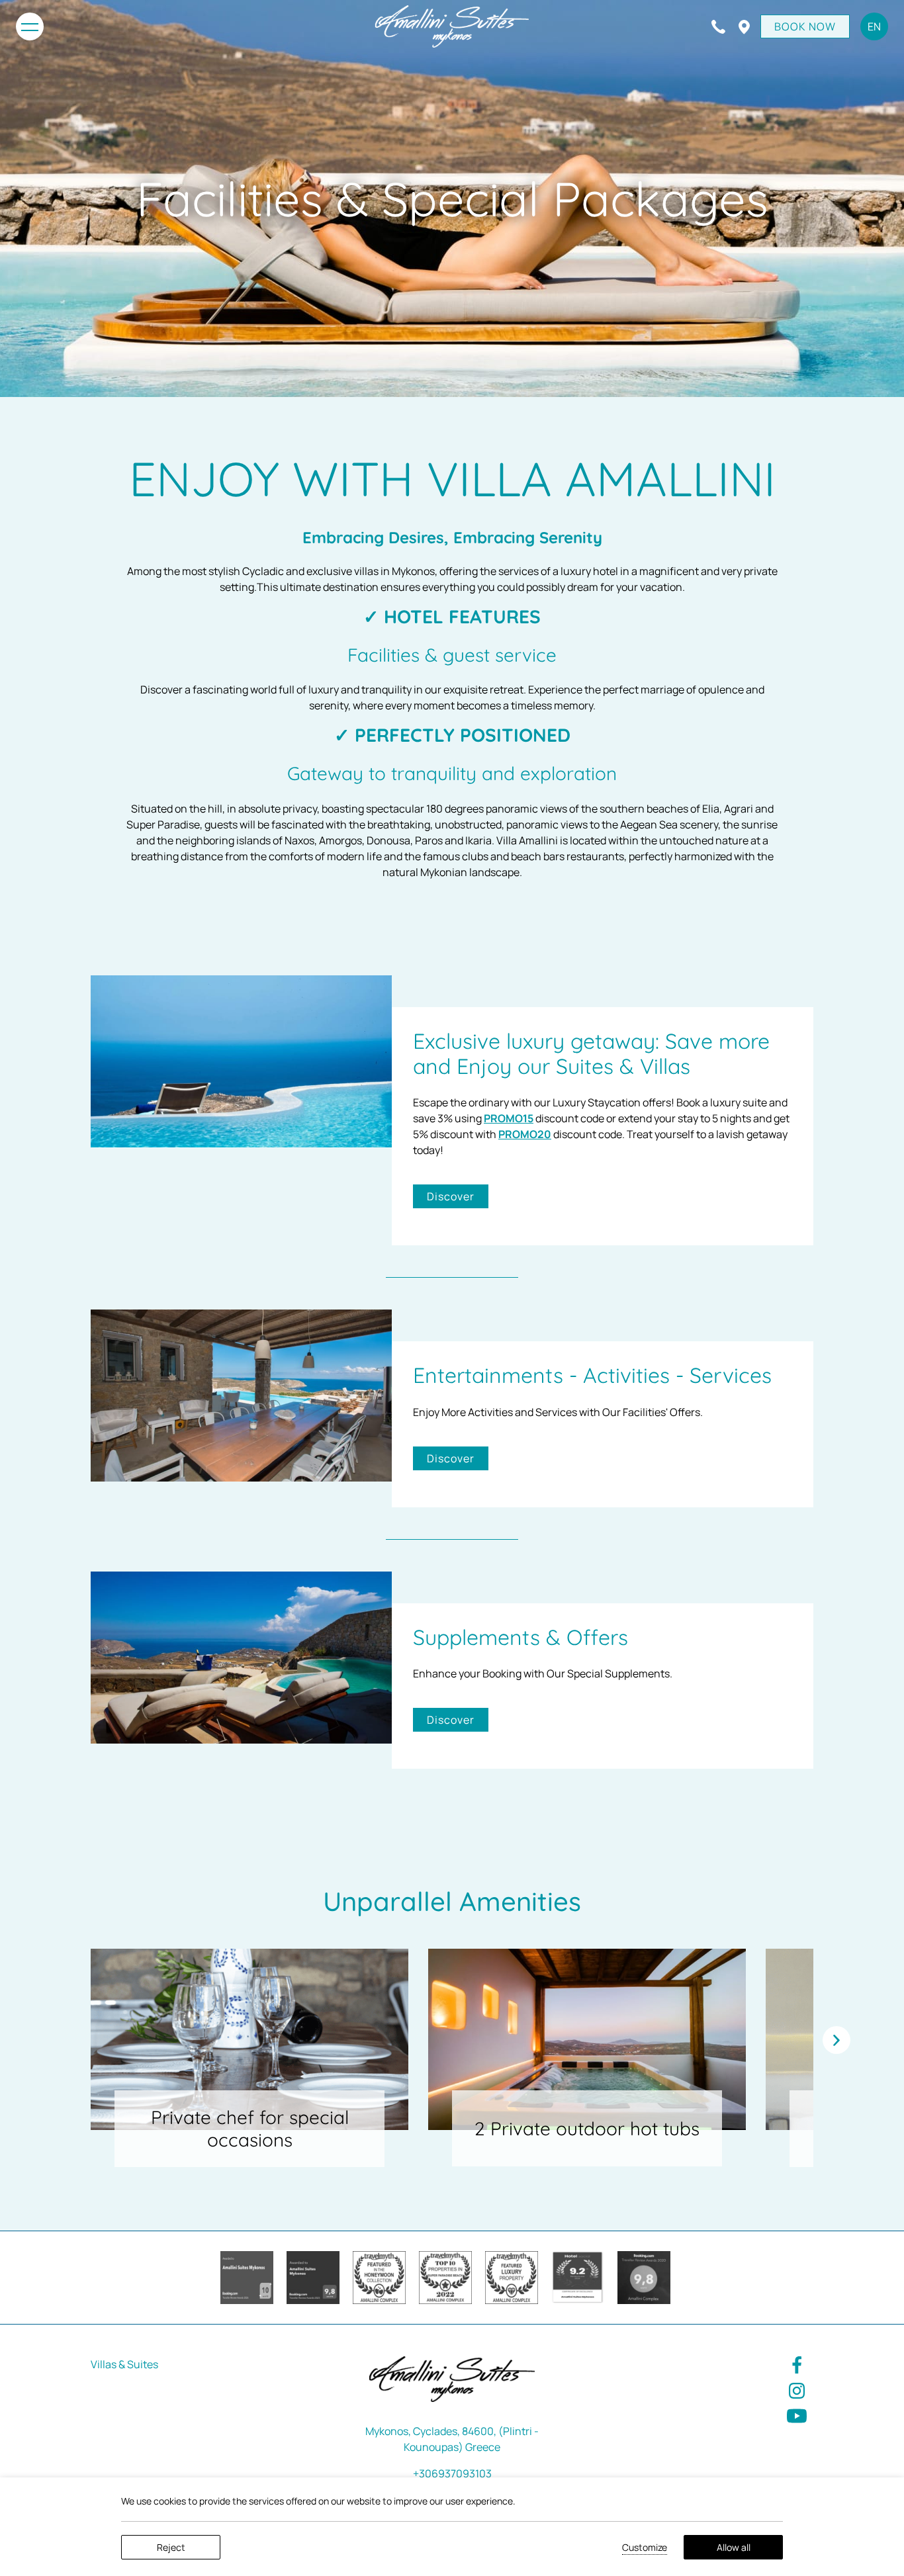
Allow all (734, 2547)
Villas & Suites (124, 2364)
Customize (645, 2547)
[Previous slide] (836, 2040)
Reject (171, 2547)
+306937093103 (452, 2473)
